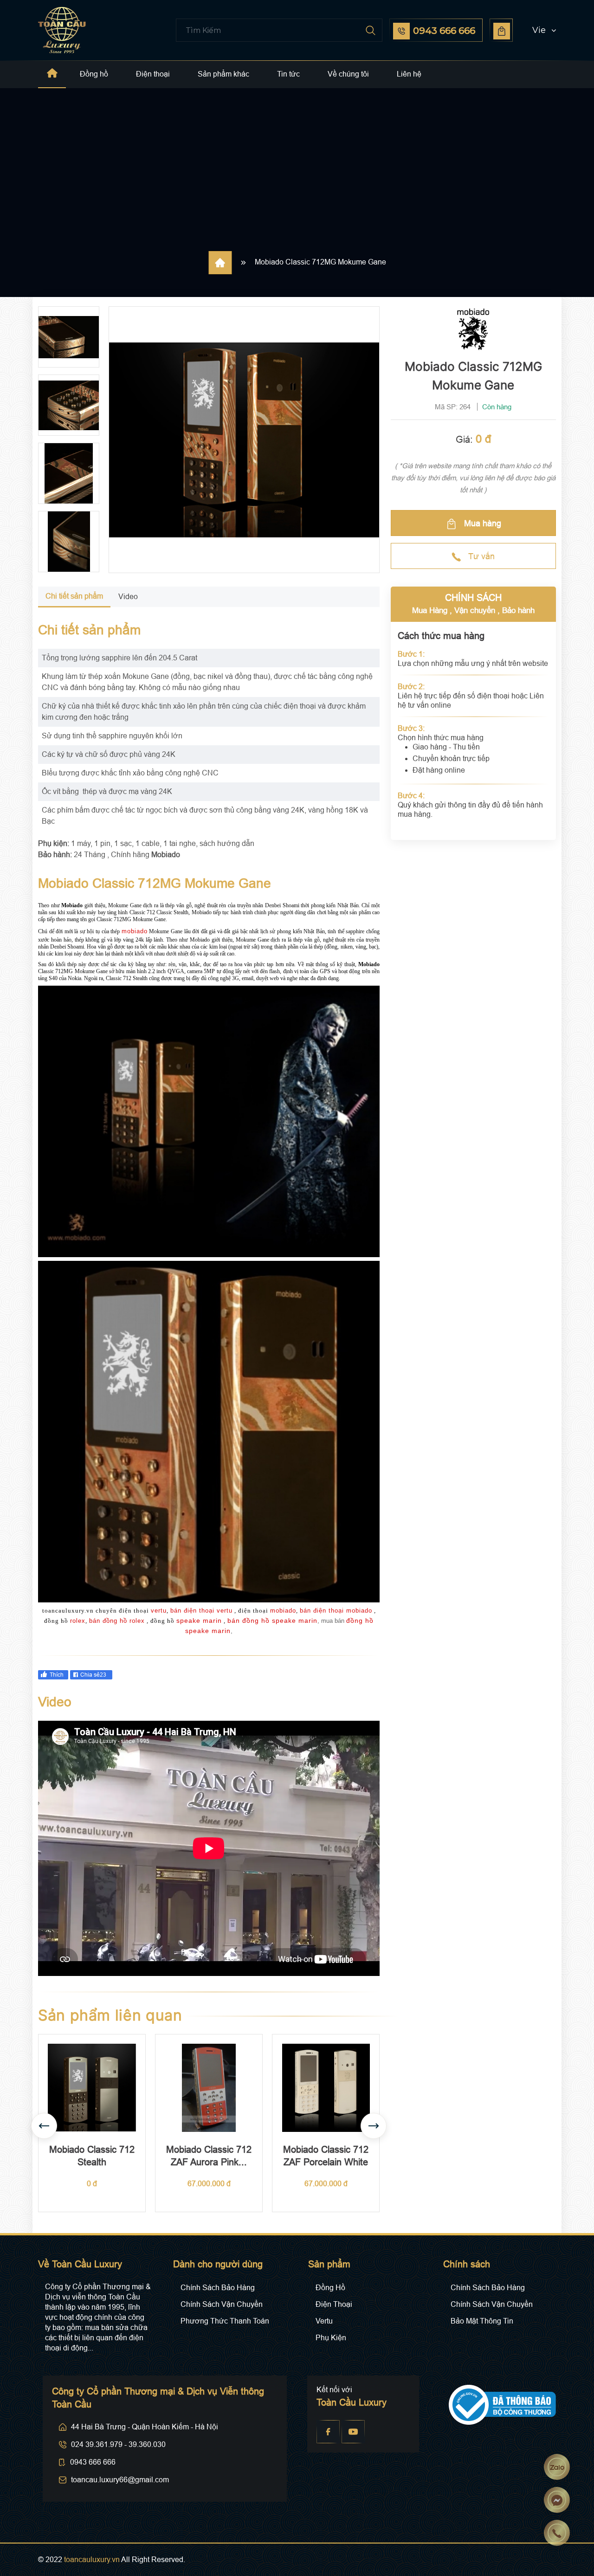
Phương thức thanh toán (225, 2321)
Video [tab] (128, 597)
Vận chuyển (475, 610)
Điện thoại (153, 74)
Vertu (324, 2321)
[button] (536, 30)
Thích (57, 1675)
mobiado (135, 931)
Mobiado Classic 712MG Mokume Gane (320, 262)
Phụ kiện (331, 2338)
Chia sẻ (93, 1675)
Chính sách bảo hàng (218, 2288)
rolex (78, 1621)
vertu (159, 1611)
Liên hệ (409, 74)
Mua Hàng (430, 610)
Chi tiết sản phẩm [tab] (74, 596)
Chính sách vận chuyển (222, 2304)
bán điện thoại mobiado (336, 1611)
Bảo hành (518, 610)
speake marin (199, 1620)
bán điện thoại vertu (201, 1611)
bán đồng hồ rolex (117, 1621)
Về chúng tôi (348, 74)
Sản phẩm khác (223, 74)
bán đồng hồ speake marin (272, 1620)
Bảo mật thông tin (482, 2321)
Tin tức (288, 74)
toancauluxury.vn (92, 2560)
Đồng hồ (94, 74)
